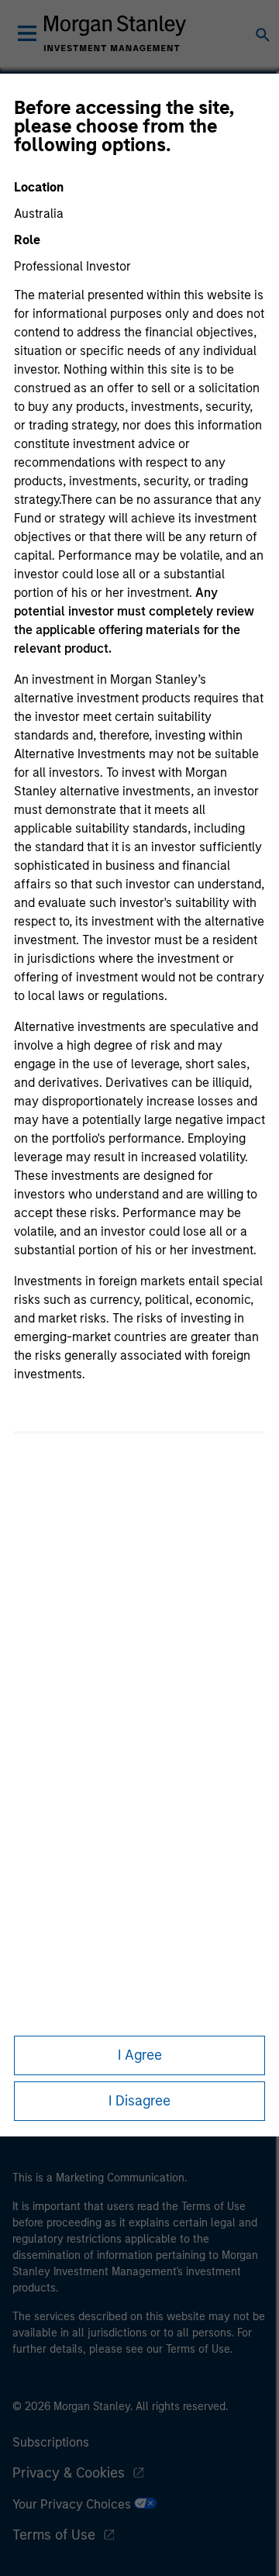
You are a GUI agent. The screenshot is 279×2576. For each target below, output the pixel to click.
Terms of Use (54, 2535)
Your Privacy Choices (73, 2504)
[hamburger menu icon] (27, 33)
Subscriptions (51, 2442)
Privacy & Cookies (69, 2473)
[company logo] (115, 33)
